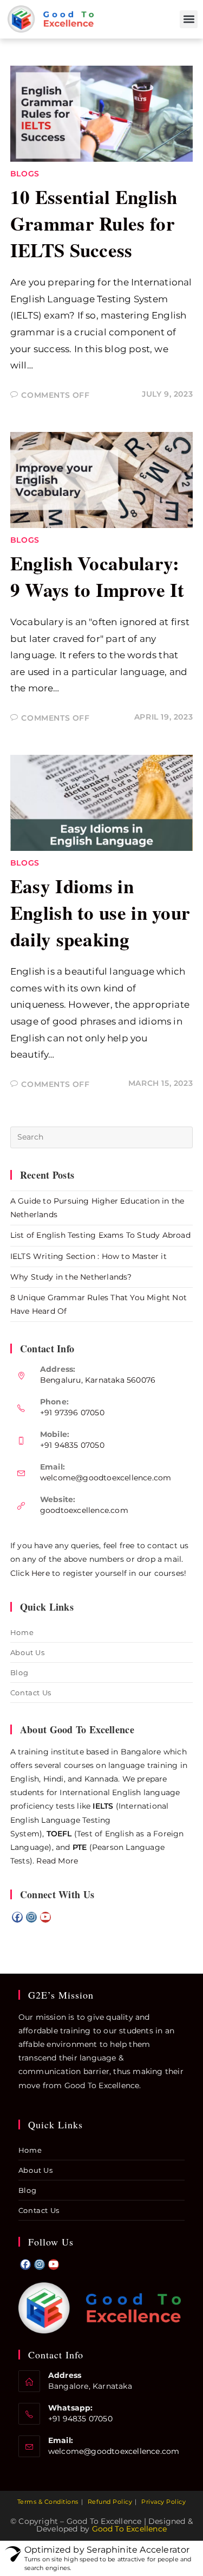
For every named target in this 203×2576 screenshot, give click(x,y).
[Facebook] (17, 1917)
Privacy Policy (163, 2502)
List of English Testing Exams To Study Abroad (100, 1235)
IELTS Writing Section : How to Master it (89, 1256)
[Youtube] (45, 1917)
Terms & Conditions (48, 2502)
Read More (57, 1861)
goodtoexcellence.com (84, 1510)
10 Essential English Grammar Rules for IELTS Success (94, 223)
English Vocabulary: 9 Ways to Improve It (97, 576)
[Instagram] (31, 1917)
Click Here (30, 1573)
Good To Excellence (130, 2529)
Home (22, 1632)
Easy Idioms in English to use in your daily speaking (100, 912)
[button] (189, 19)
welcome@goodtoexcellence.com (106, 1478)
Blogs (25, 174)
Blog (19, 1672)
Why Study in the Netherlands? (71, 1277)
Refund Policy (110, 2502)
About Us (28, 1652)
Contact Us (31, 1693)
